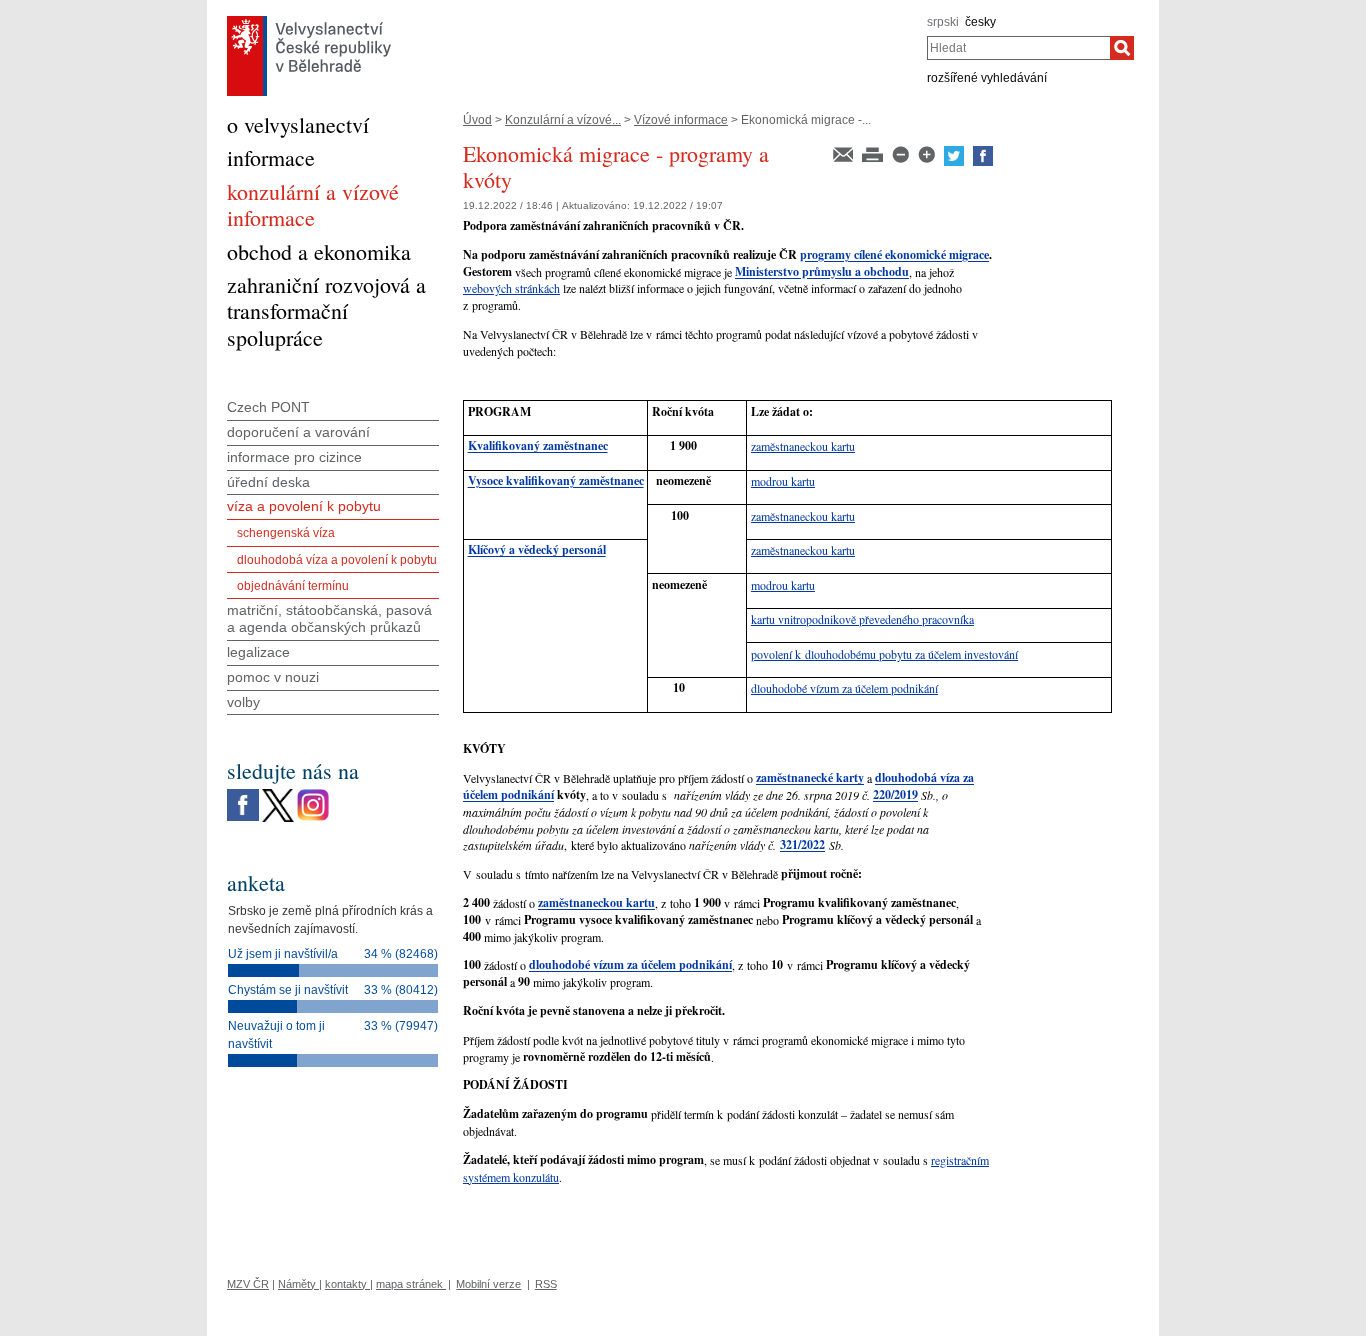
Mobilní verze (488, 1284)
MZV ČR (248, 1284)
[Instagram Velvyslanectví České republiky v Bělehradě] (313, 794)
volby (243, 702)
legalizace (258, 652)
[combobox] (1018, 48)
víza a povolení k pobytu (304, 506)
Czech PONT (268, 407)
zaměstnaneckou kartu (803, 446)
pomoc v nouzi (273, 677)
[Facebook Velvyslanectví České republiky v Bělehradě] (243, 794)
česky (980, 22)
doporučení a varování (298, 432)
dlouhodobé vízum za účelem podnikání (844, 688)
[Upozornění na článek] (844, 153)
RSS (546, 1284)
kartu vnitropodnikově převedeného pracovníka (862, 619)
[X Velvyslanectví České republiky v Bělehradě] (278, 794)
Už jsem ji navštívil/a (283, 954)
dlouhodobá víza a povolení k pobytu (337, 560)
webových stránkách (511, 288)
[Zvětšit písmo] (928, 153)
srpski (943, 22)
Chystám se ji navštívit (288, 990)
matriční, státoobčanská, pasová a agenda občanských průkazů (329, 618)
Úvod (477, 120)
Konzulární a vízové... (563, 120)
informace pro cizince (294, 457)
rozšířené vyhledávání (987, 78)
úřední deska (268, 482)
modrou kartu (783, 481)
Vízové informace (681, 120)
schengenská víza (286, 533)
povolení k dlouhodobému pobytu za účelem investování (884, 654)
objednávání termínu (293, 586)
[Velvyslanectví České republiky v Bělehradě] (309, 21)
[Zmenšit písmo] (902, 153)
